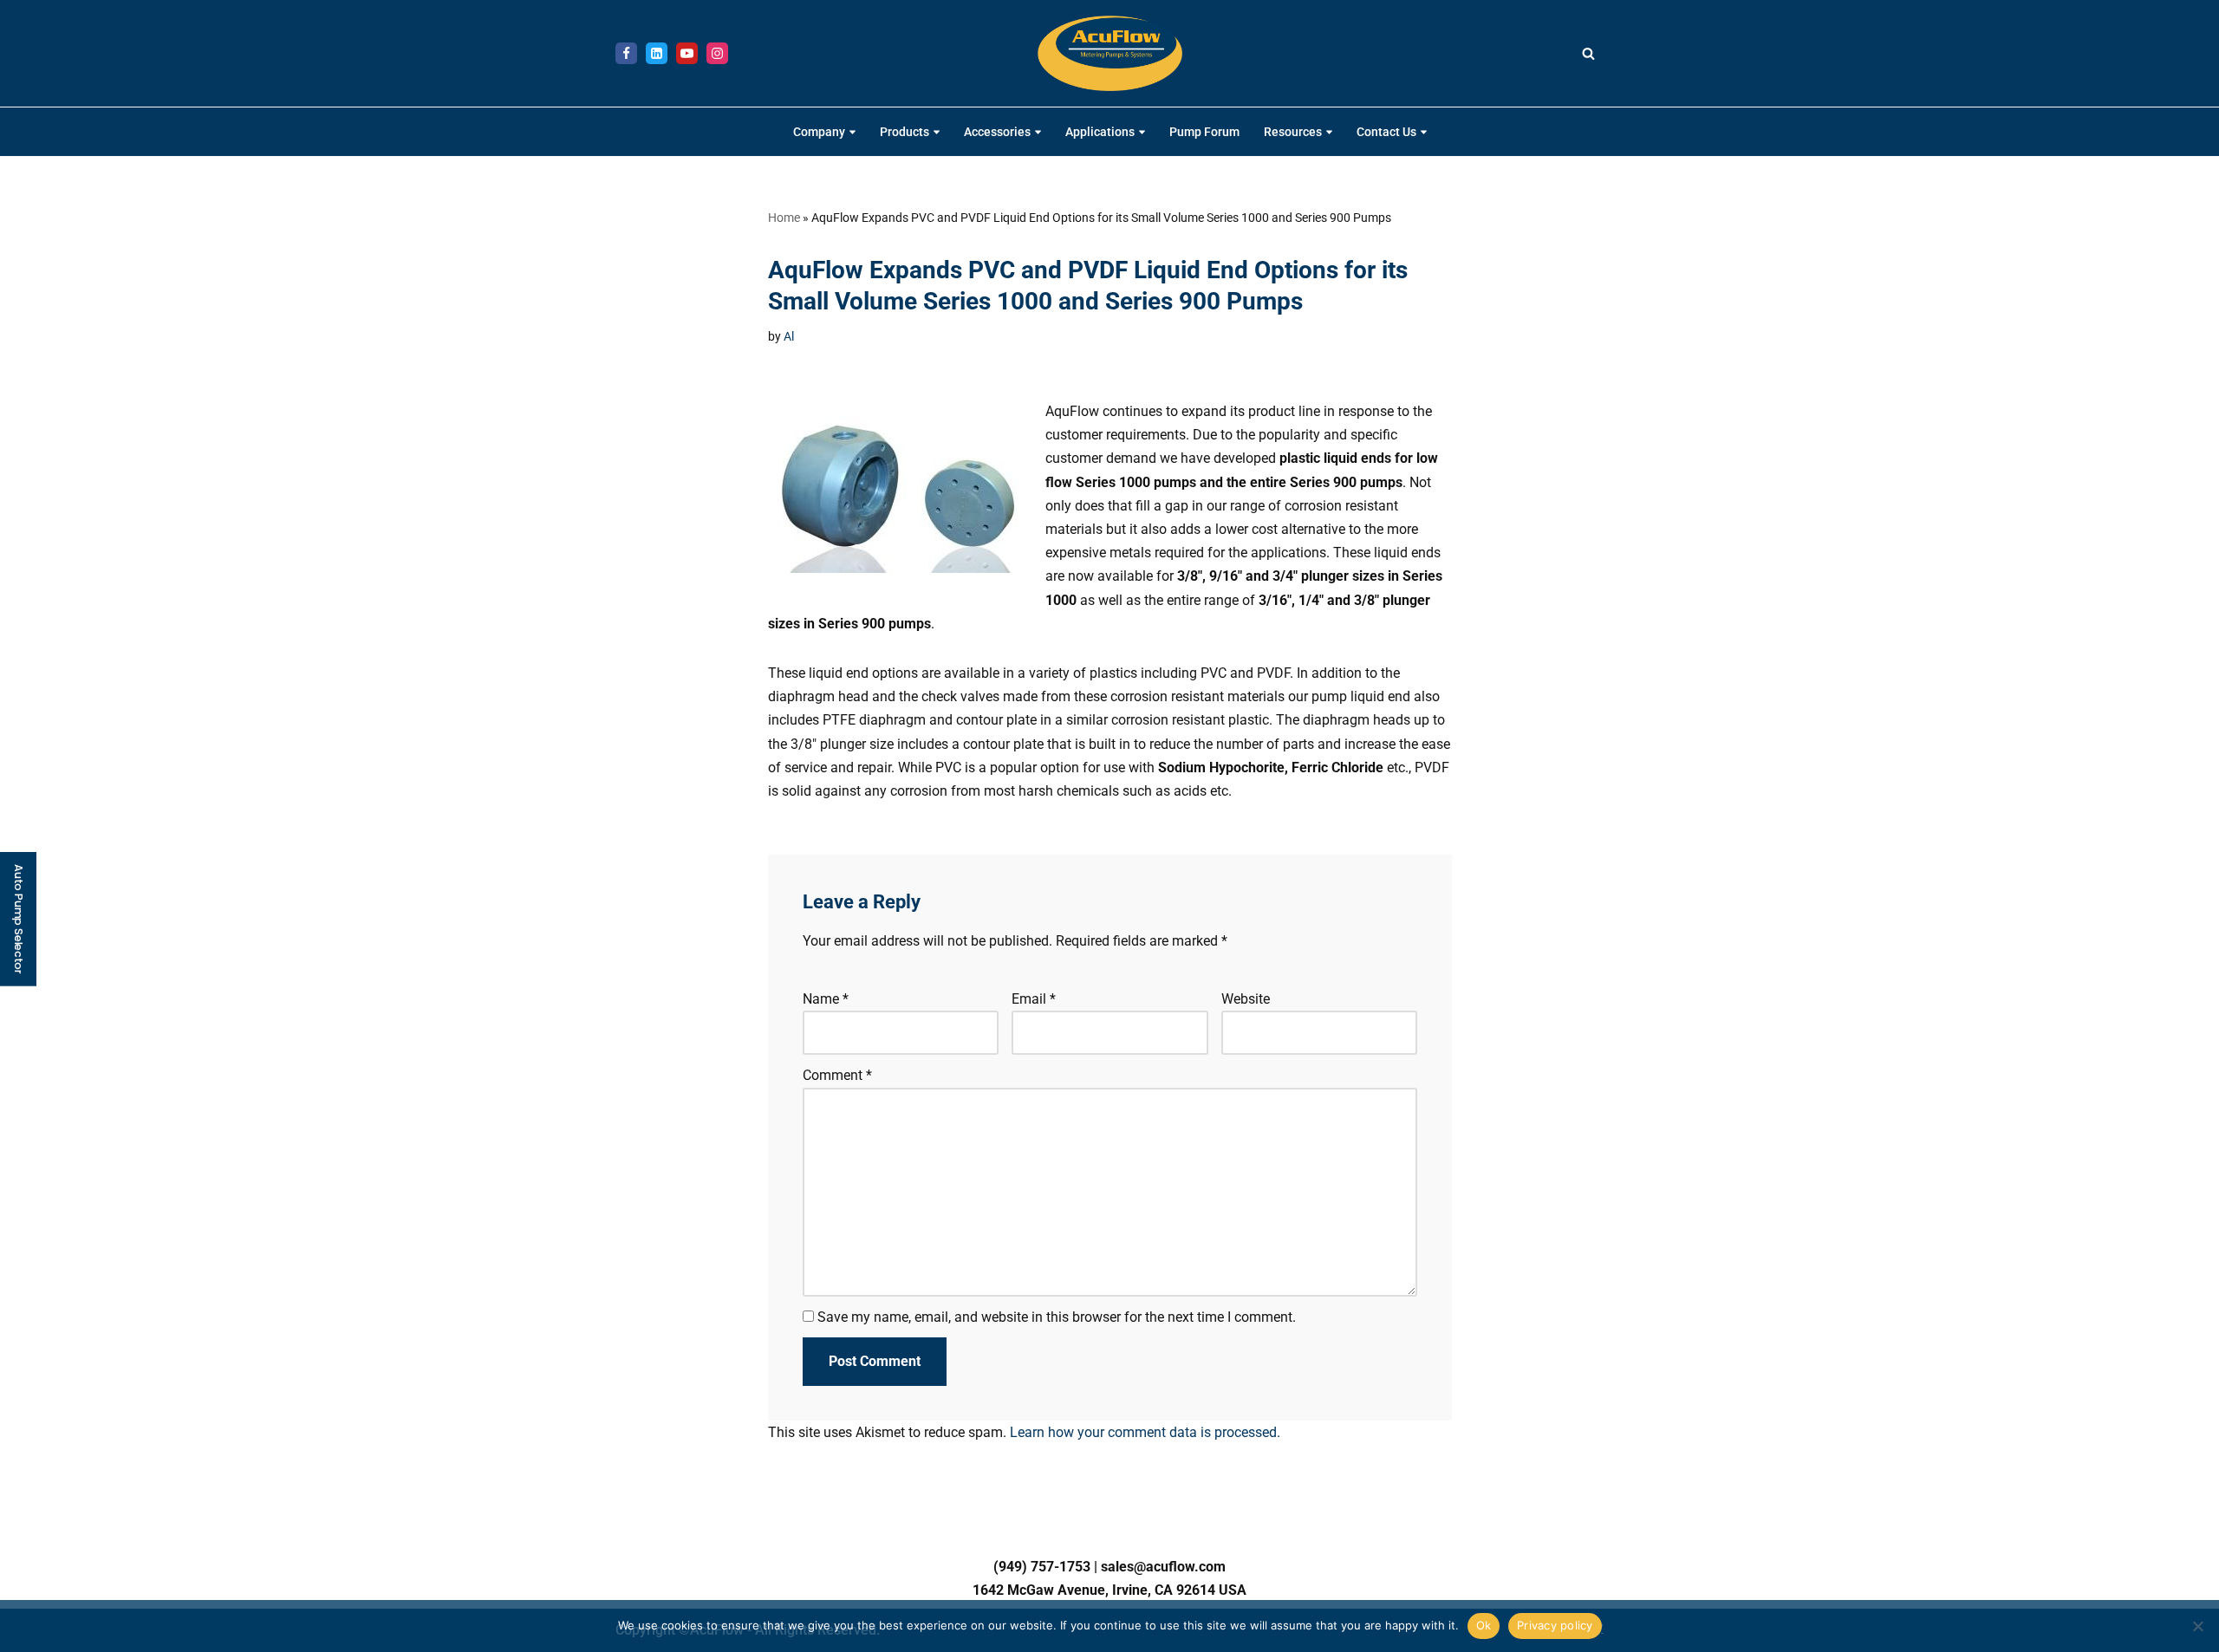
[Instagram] (717, 53)
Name (826, 999)
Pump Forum (1204, 132)
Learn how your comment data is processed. (1145, 1432)
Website (1245, 999)
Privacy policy (1555, 1625)
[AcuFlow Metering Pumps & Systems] (1110, 53)
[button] (852, 132)
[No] (2197, 1626)
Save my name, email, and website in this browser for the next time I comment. (1057, 1317)
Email (1034, 999)
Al (789, 337)
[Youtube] (687, 53)
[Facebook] (626, 53)
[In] (657, 53)
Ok (1484, 1625)
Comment (837, 1075)
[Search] (1588, 53)
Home (784, 218)
